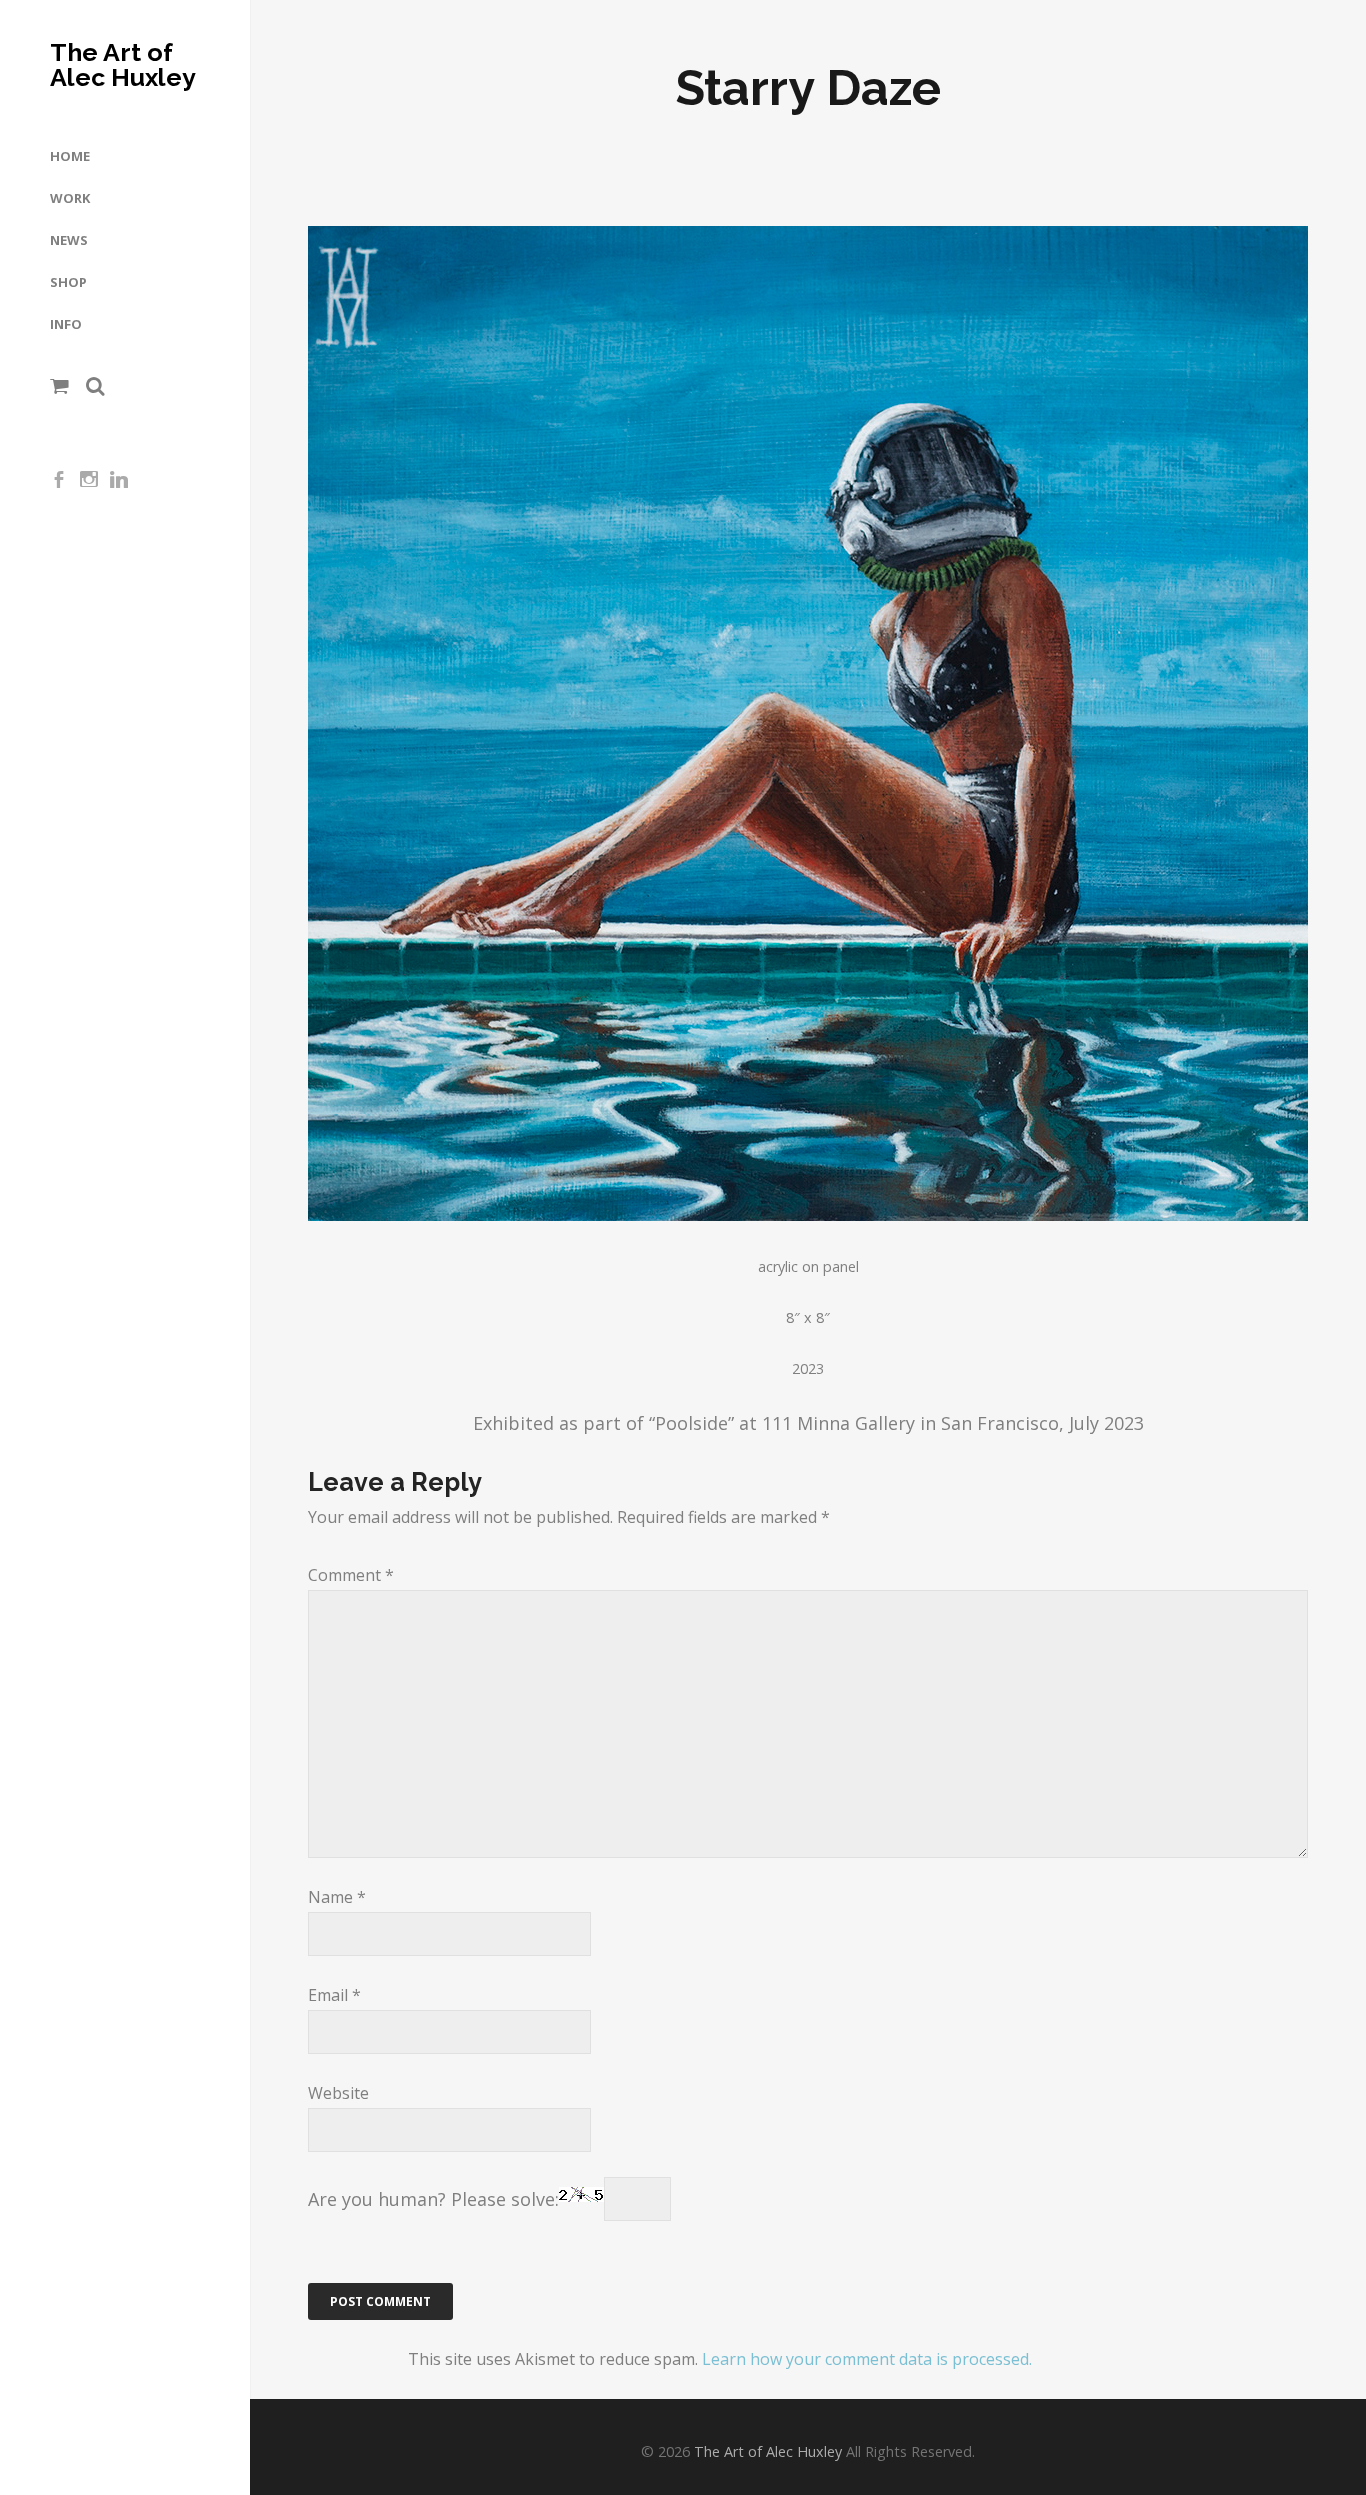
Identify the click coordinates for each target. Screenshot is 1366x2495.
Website (338, 2093)
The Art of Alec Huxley (123, 65)
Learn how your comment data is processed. (867, 2359)
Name (337, 1897)
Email (334, 1995)
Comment (351, 1575)
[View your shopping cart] (59, 386)
